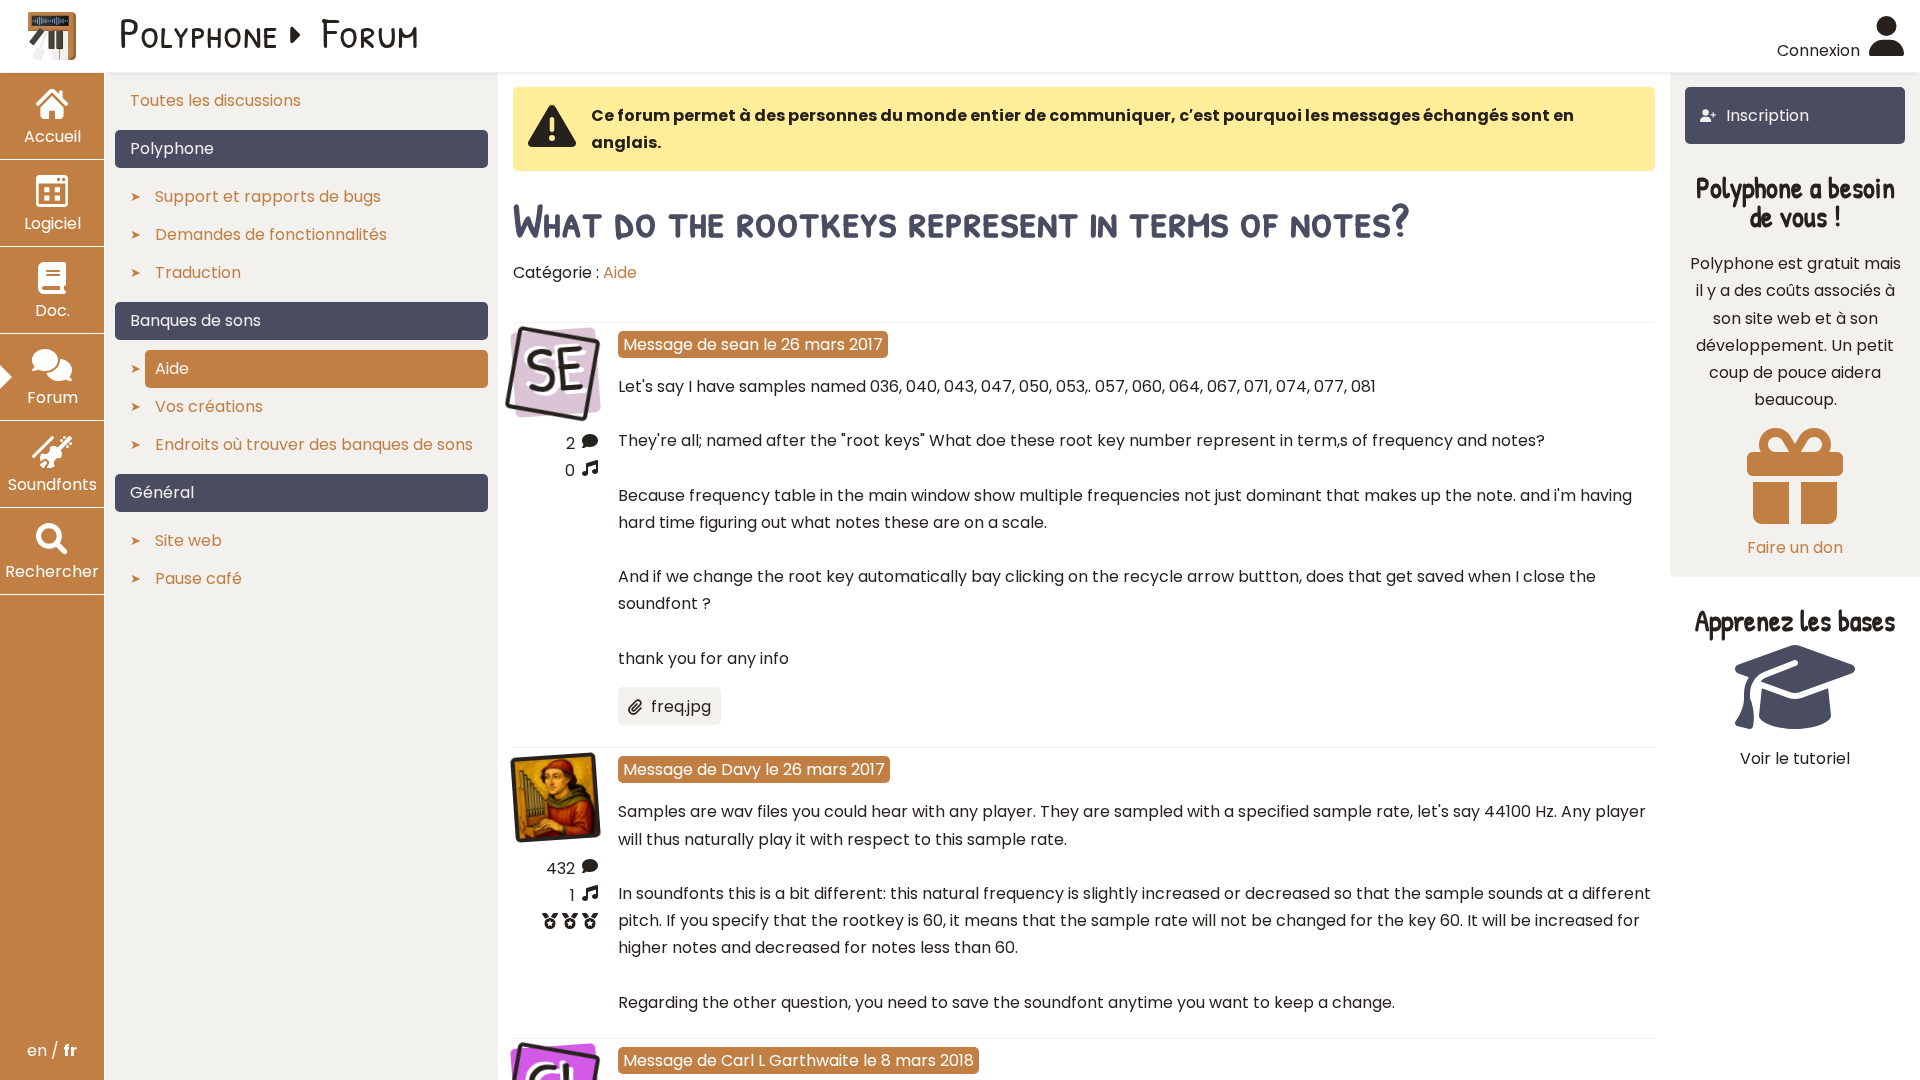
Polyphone (199, 32)
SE (555, 370)
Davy (741, 769)
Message (658, 344)
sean (740, 344)
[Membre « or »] (555, 923)
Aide (620, 272)
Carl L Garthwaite (790, 1060)
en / (52, 1050)
